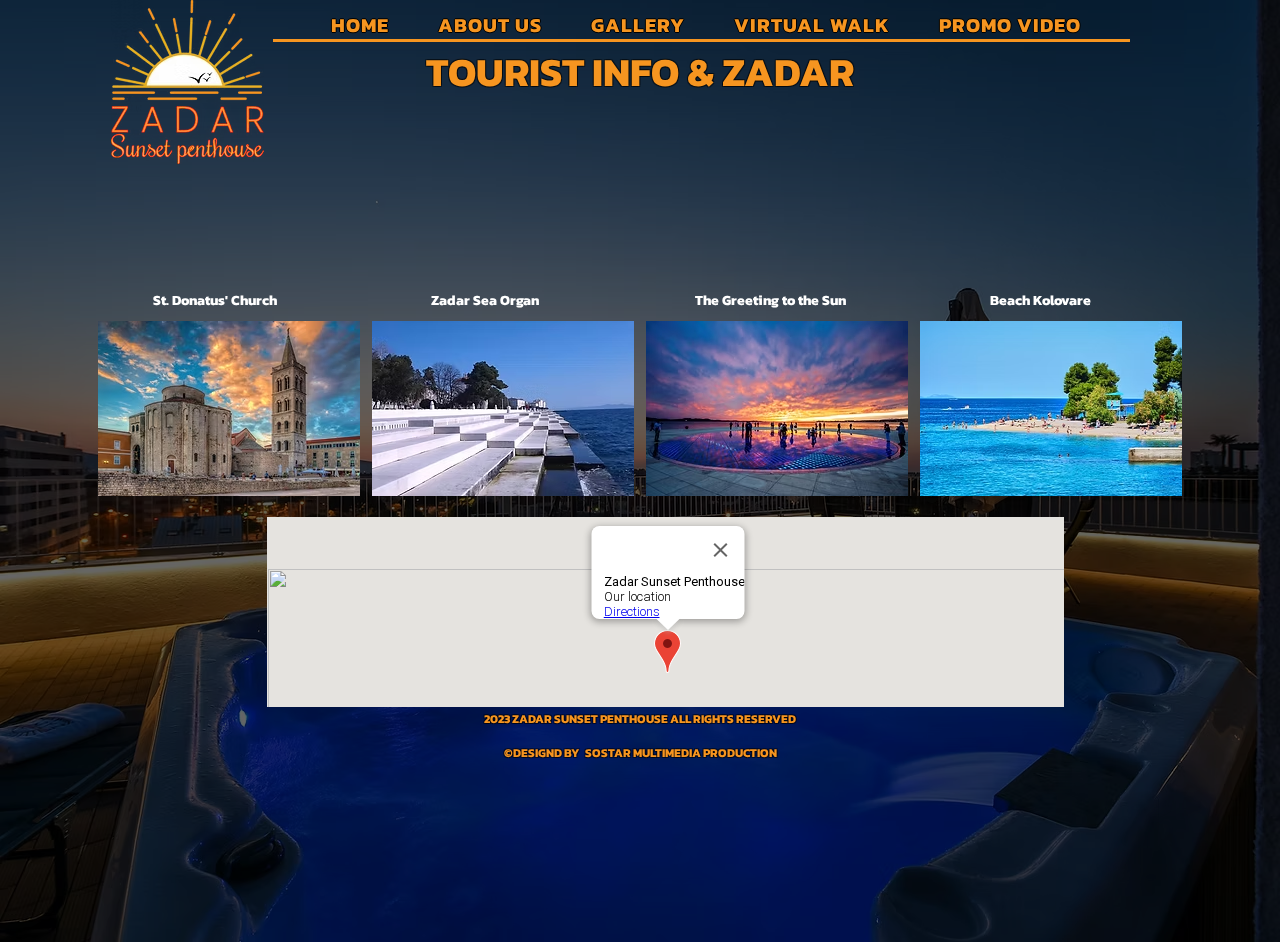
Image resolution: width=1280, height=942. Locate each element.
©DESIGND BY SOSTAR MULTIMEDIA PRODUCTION (640, 753)
